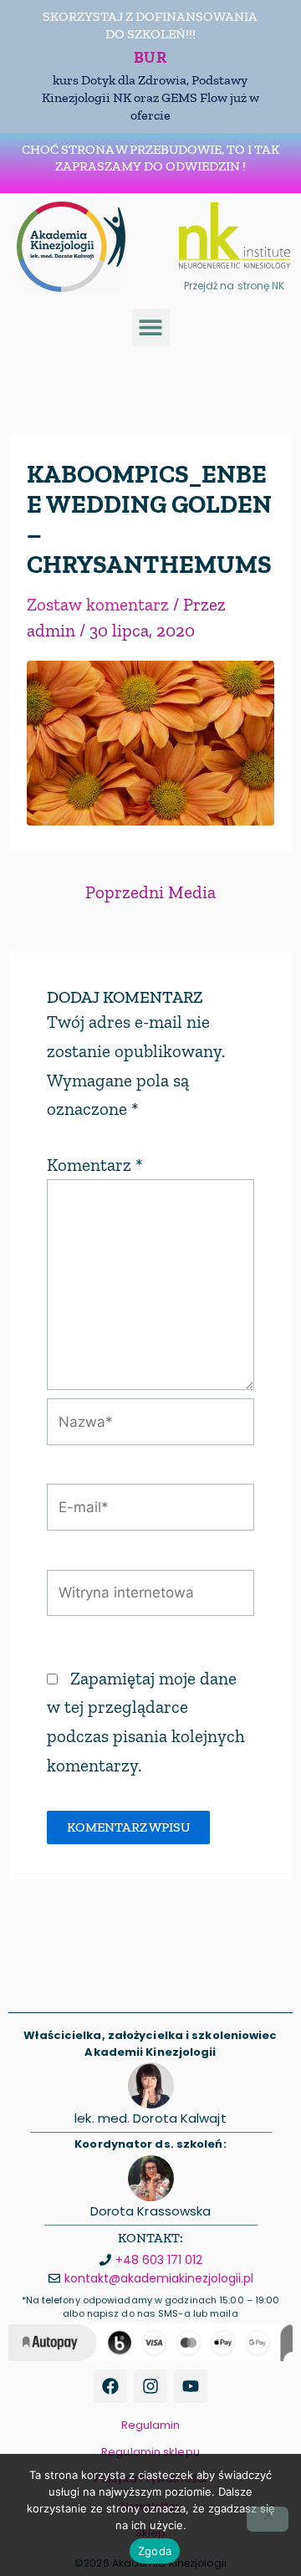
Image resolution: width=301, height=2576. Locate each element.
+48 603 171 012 (159, 2260)
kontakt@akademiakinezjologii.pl (159, 2278)
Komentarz (95, 1165)
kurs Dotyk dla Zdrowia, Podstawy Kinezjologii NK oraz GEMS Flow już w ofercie (150, 97)
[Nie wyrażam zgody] (268, 2519)
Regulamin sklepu (150, 2452)
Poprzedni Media (150, 892)
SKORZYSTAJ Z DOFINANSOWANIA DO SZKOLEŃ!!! (150, 25)
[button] (151, 327)
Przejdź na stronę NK (235, 286)
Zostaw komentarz (98, 604)
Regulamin (151, 2425)
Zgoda (155, 2551)
